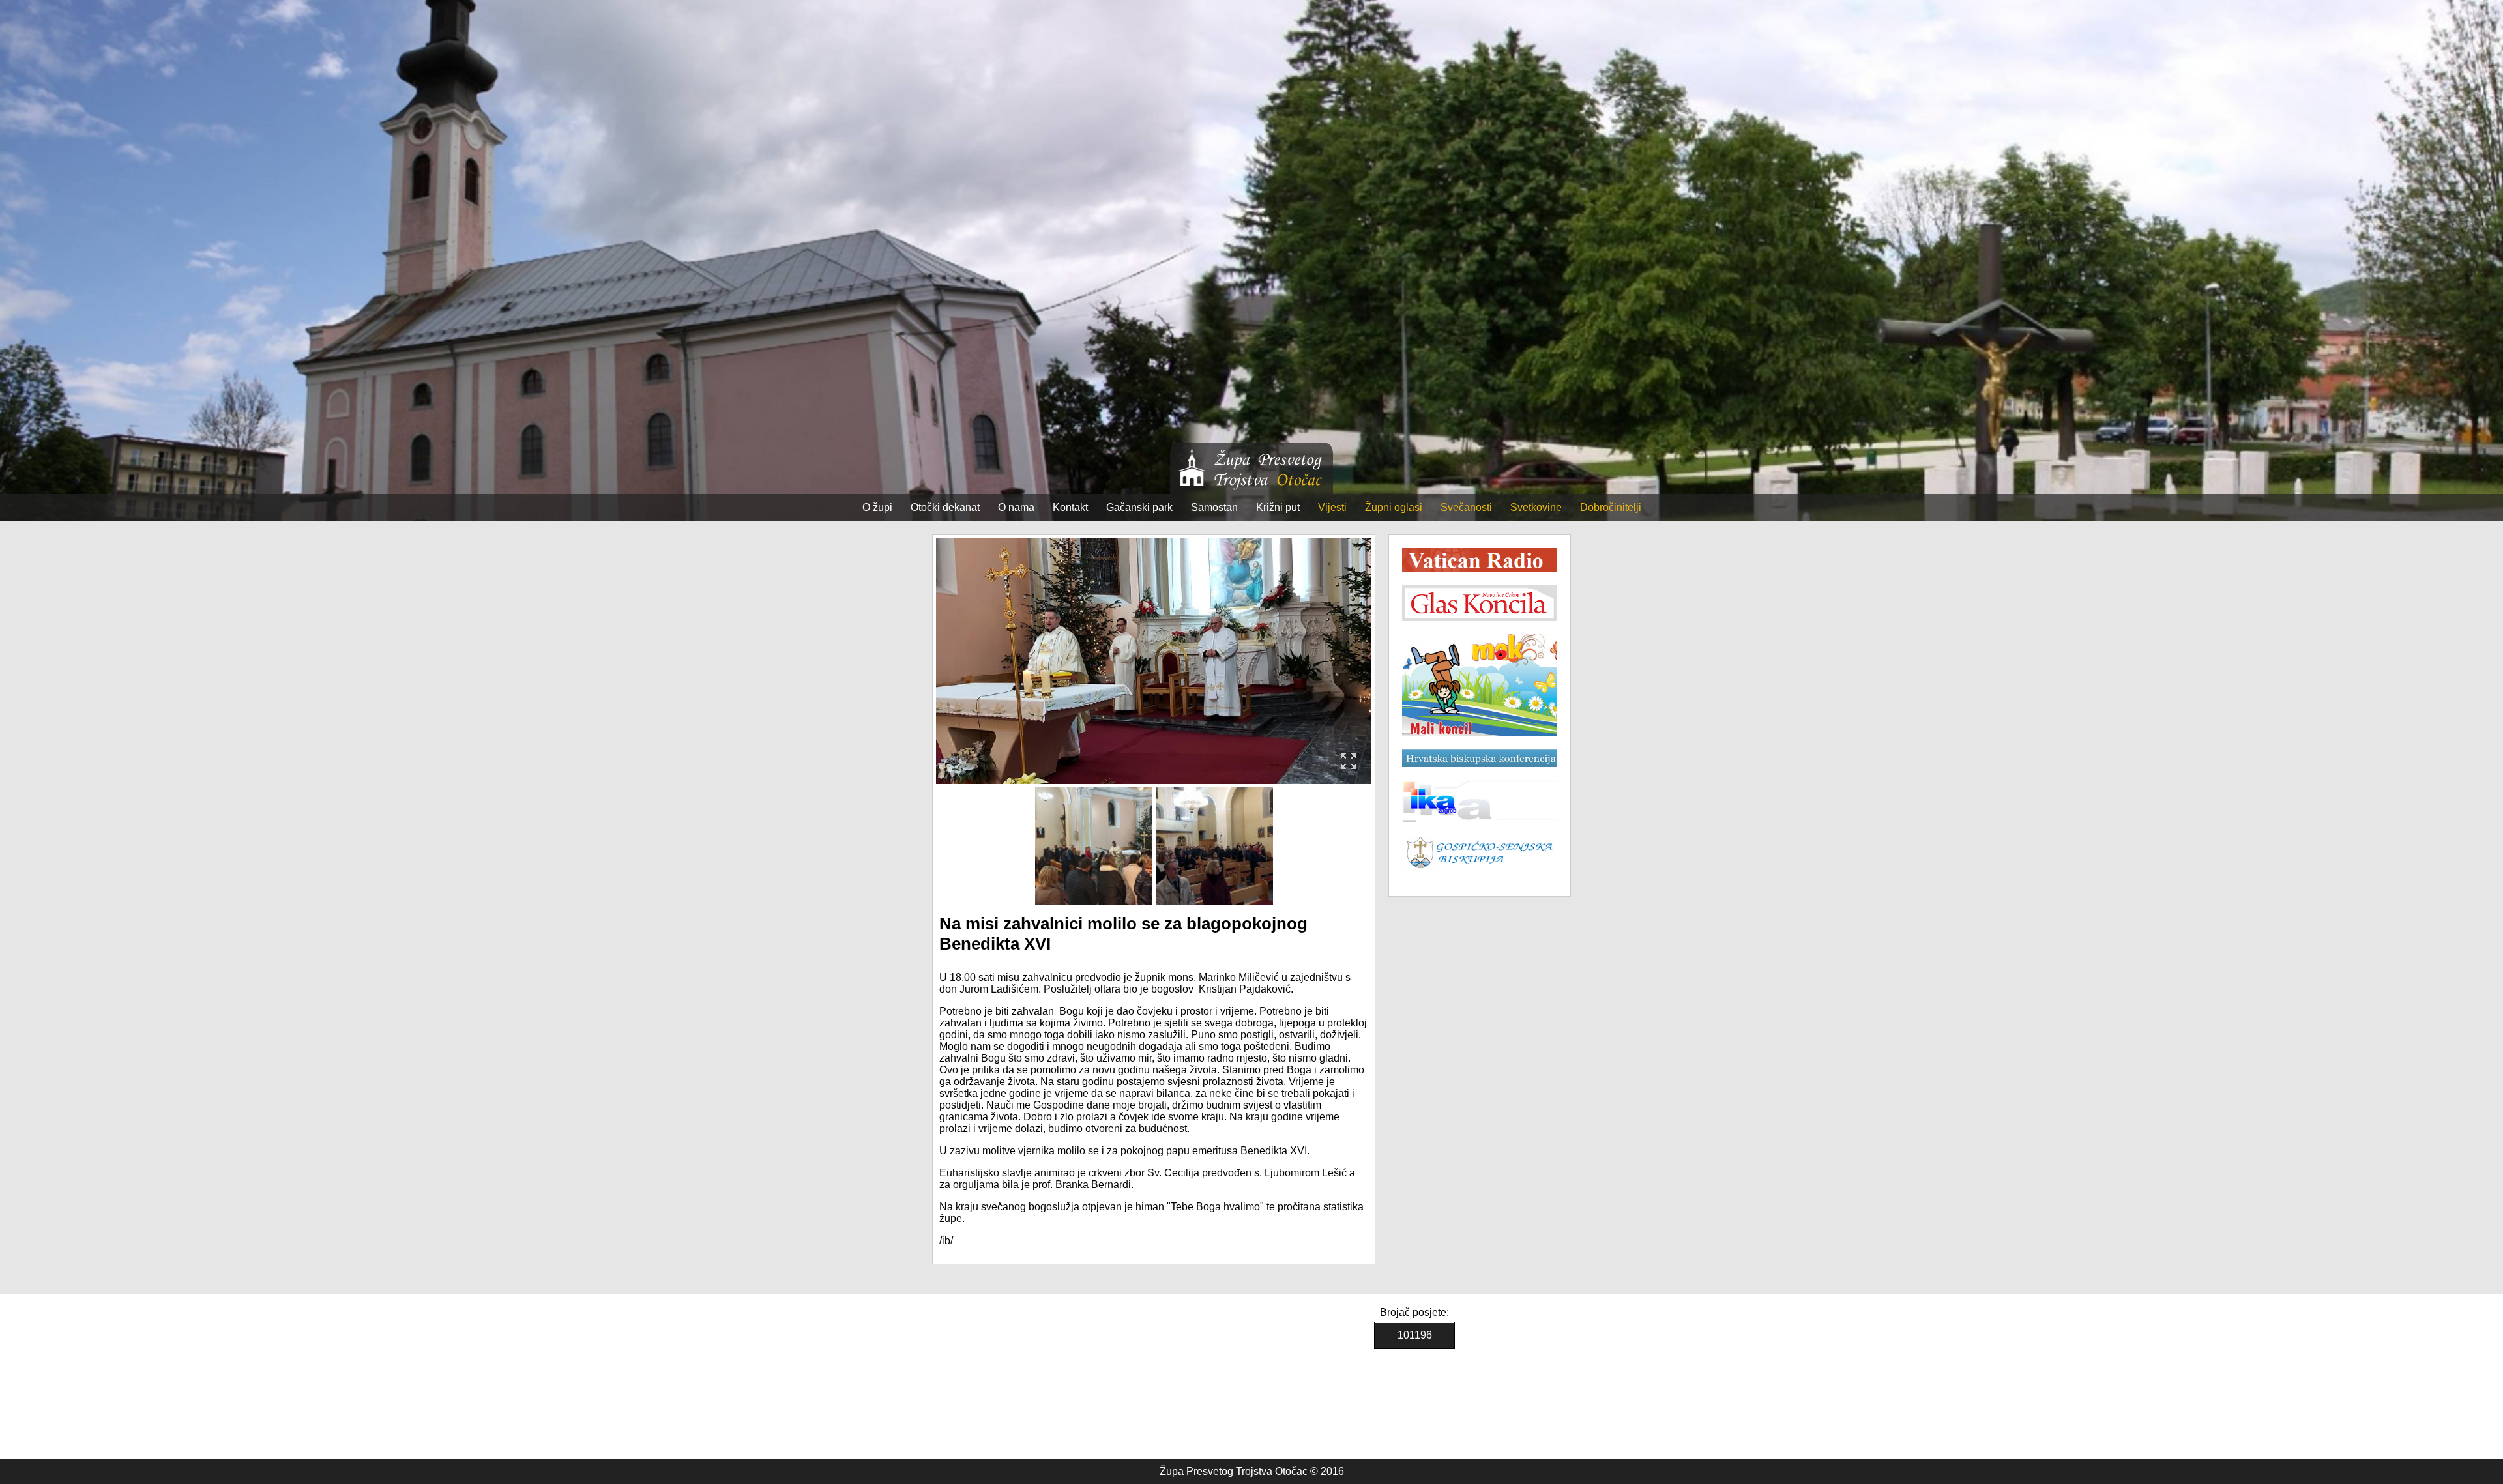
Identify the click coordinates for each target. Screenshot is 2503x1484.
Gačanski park (1139, 507)
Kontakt (1070, 507)
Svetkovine (1536, 507)
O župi (877, 507)
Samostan (1214, 507)
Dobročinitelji (1611, 507)
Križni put (1278, 507)
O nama (1016, 507)
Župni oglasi (1394, 507)
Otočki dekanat (945, 507)
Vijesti (1332, 507)
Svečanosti (1466, 507)
